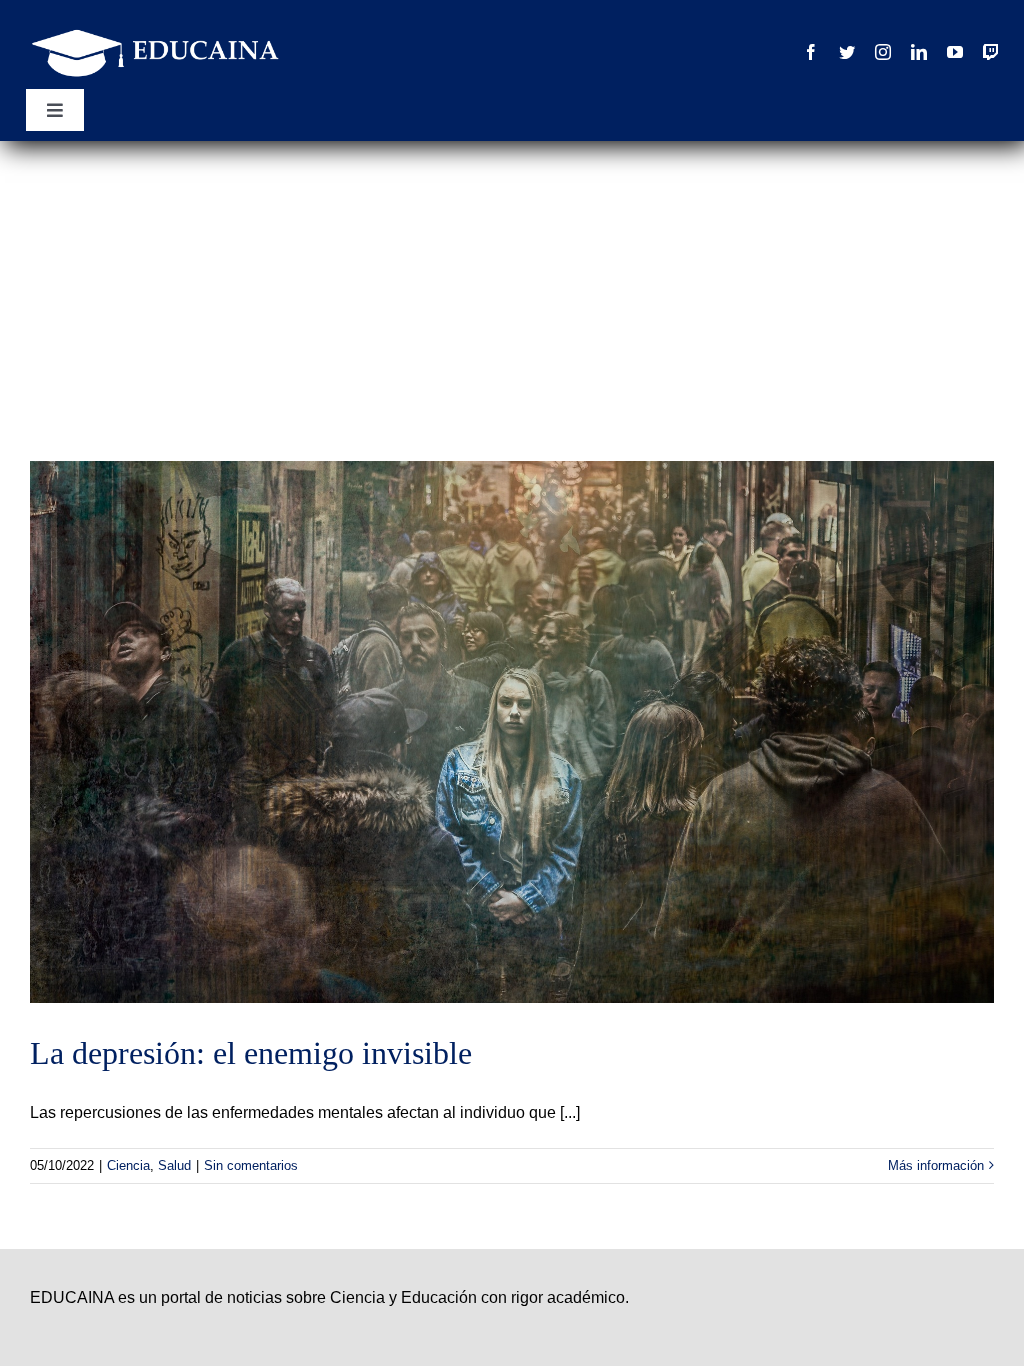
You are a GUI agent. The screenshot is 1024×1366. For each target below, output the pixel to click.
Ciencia (128, 1165)
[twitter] (847, 52)
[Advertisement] (512, 291)
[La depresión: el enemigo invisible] (512, 732)
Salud (174, 1165)
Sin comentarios (251, 1165)
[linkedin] (919, 52)
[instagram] (883, 52)
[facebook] (811, 52)
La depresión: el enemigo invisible (251, 1053)
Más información (936, 1165)
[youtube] (955, 52)
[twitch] (991, 52)
